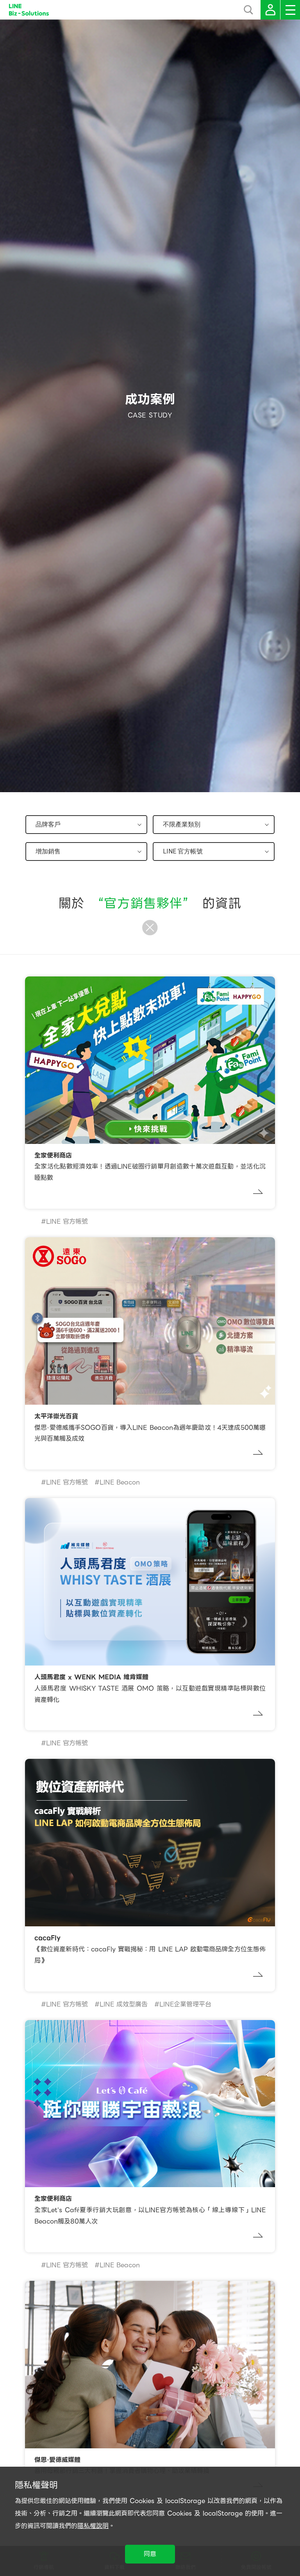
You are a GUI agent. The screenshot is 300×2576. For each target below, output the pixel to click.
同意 (150, 2554)
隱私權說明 (93, 2526)
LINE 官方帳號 (67, 1221)
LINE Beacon (120, 1482)
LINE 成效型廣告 (124, 2004)
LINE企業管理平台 (185, 2004)
